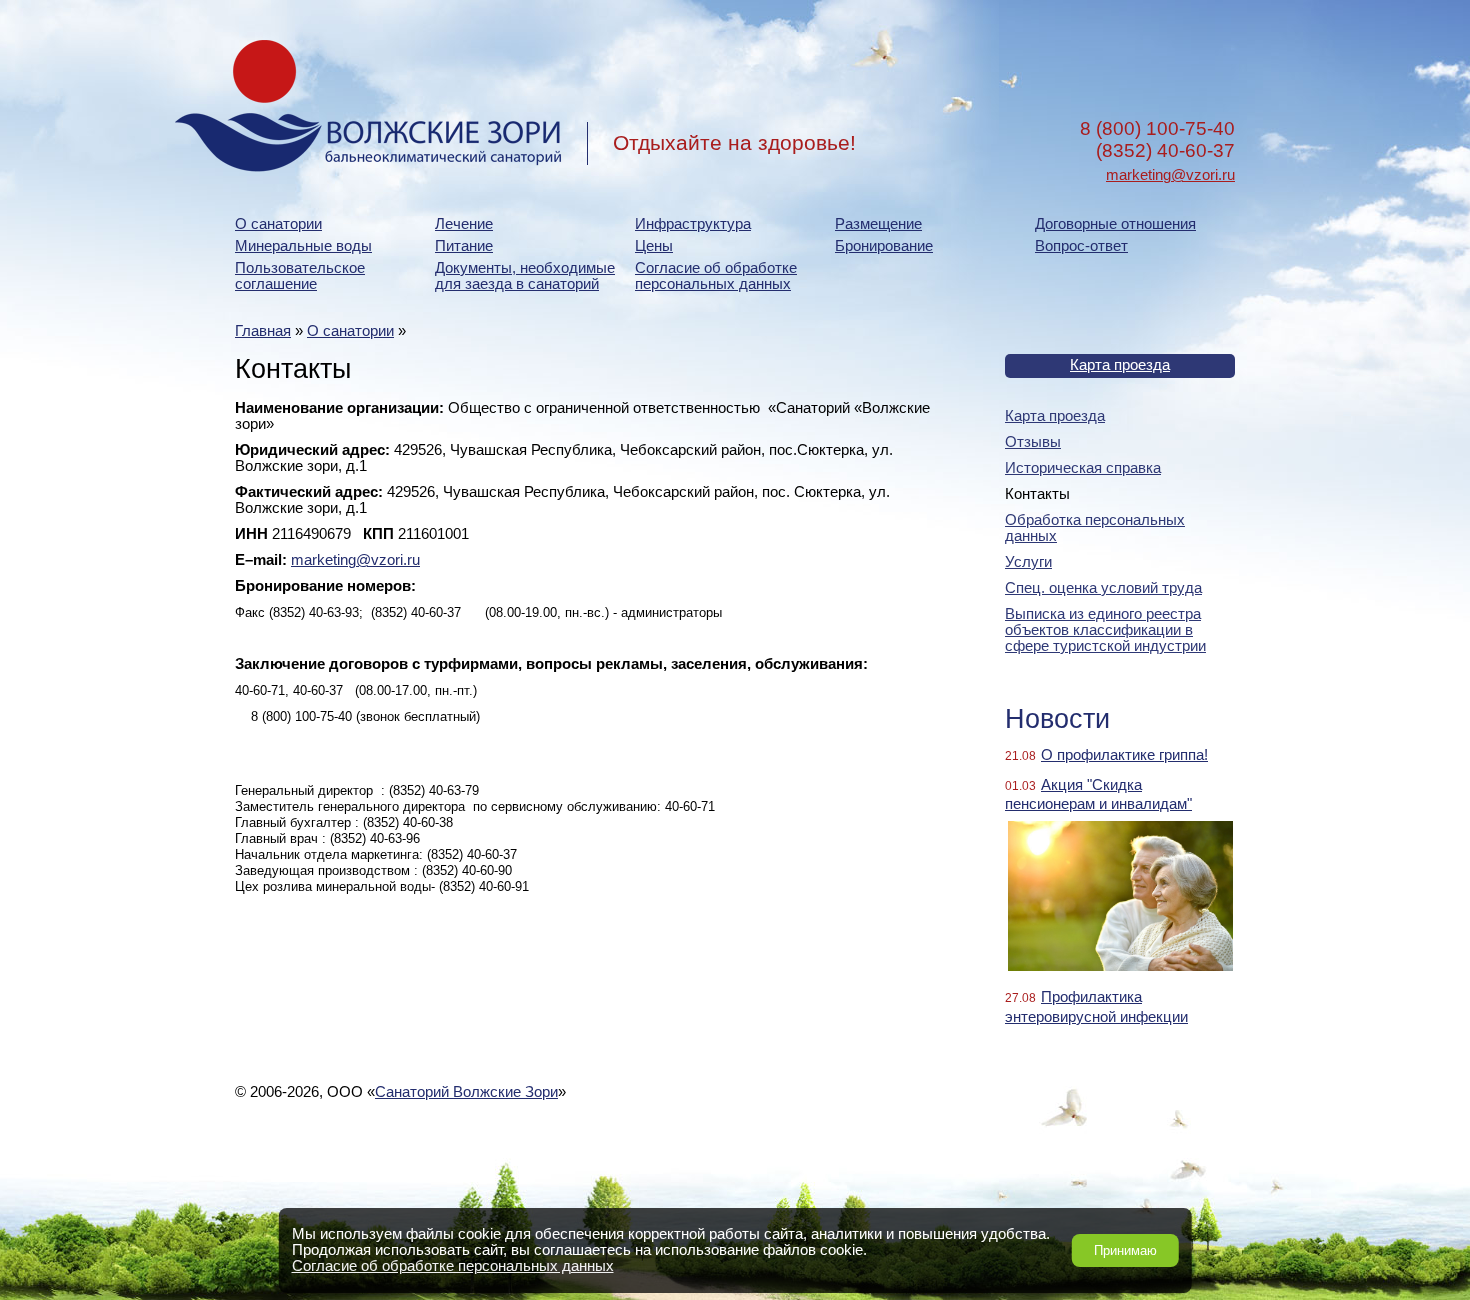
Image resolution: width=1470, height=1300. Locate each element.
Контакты (1037, 494)
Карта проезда (1120, 365)
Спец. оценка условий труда (1103, 588)
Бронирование (884, 246)
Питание (464, 246)
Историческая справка (1083, 468)
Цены (654, 246)
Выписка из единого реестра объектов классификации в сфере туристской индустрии (1105, 630)
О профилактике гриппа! (1124, 755)
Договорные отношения (1115, 224)
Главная (263, 331)
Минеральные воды (303, 246)
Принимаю (1125, 1250)
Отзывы (1033, 442)
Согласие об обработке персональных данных (716, 276)
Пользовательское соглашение (300, 276)
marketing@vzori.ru (1170, 175)
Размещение (878, 224)
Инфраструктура (693, 224)
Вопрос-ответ (1081, 246)
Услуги (1028, 562)
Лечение (464, 224)
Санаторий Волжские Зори (466, 1092)
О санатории (278, 224)
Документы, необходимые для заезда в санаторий (525, 276)
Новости (1057, 719)
